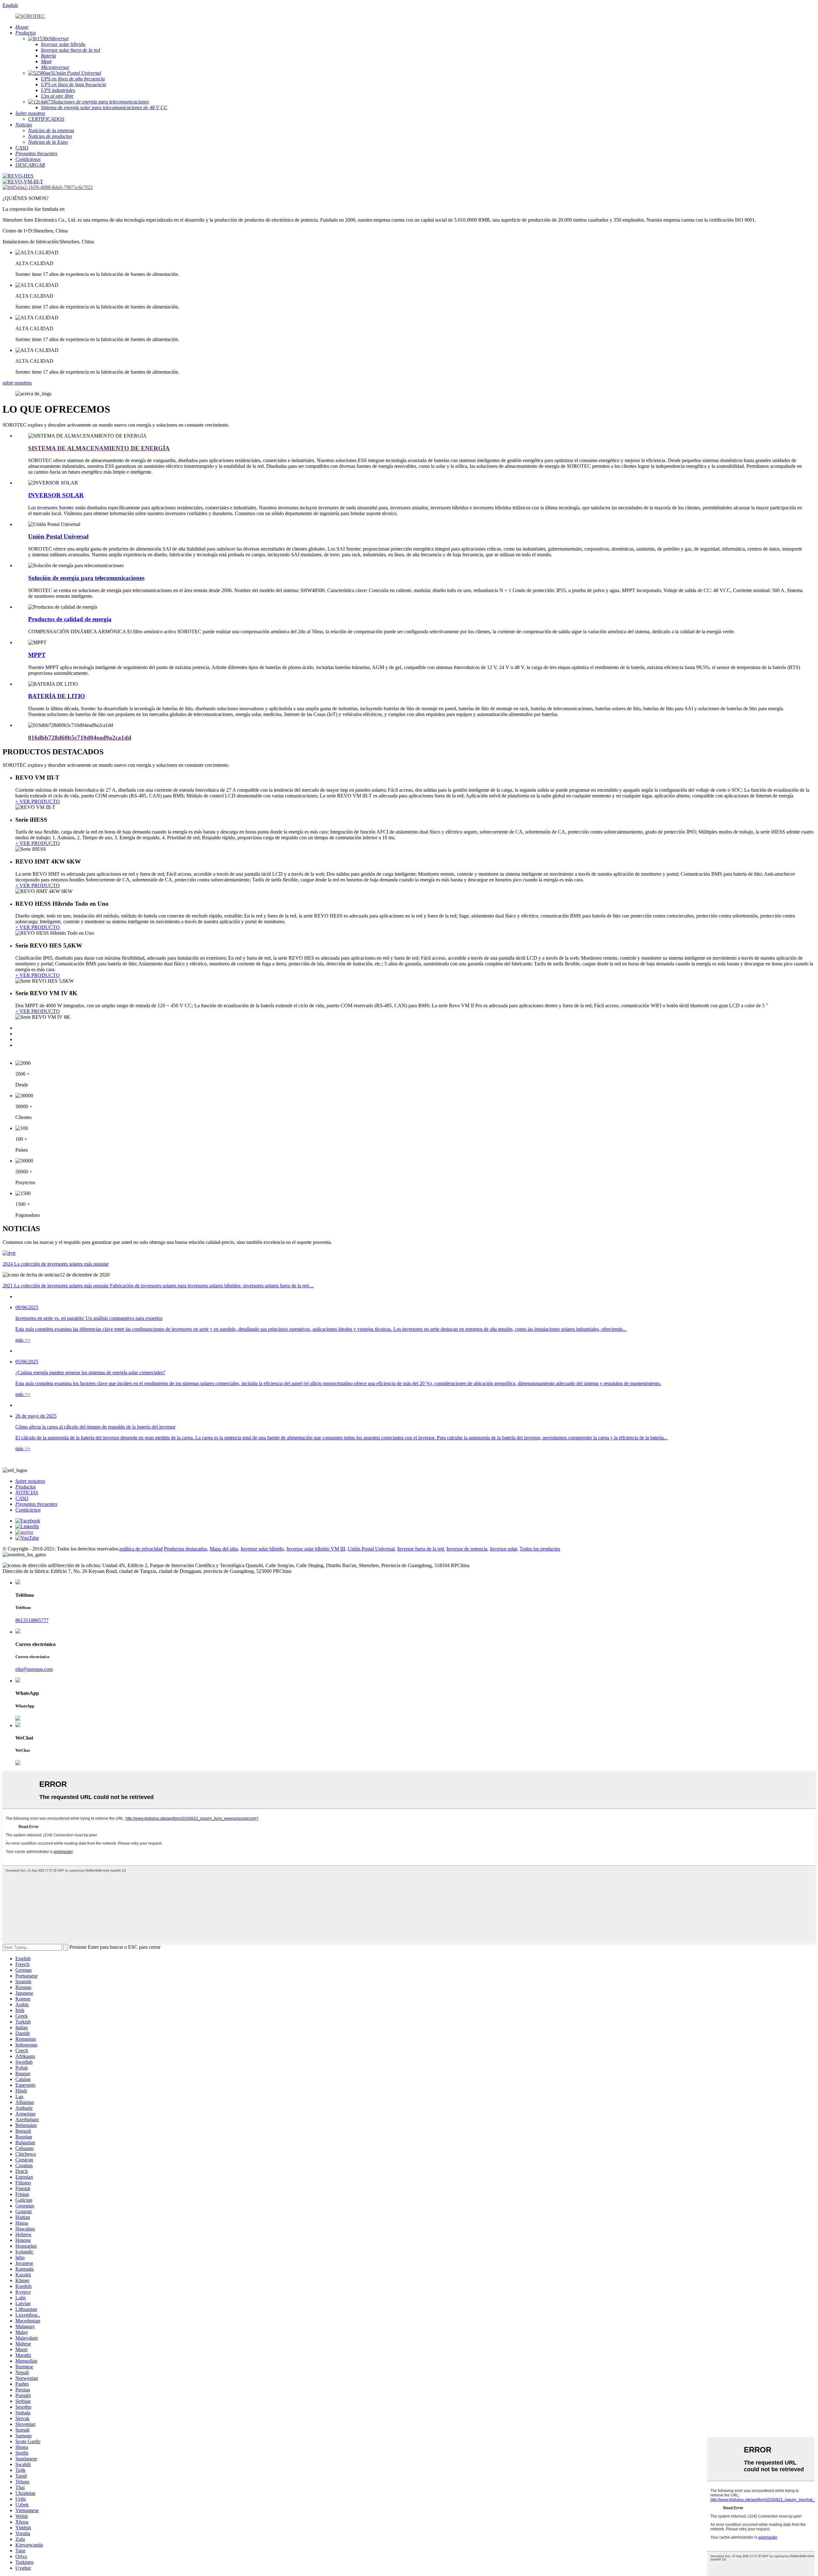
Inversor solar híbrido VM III (316, 1549)
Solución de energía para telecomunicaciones (86, 578)
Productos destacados (185, 1549)
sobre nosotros (17, 383)
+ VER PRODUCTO (38, 801)
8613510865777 (32, 1620)
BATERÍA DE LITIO (57, 696)
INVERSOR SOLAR (56, 495)
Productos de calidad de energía (70, 619)
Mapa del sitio (224, 1549)
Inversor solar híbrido (262, 1549)
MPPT (37, 655)
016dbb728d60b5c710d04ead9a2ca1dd (80, 738)
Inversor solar (503, 1549)
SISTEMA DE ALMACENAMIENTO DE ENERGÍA (99, 448)
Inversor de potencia (467, 1549)
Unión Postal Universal (58, 536)
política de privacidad (141, 1549)
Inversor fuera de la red (421, 1549)
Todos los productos (540, 1549)
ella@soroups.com (34, 1669)
